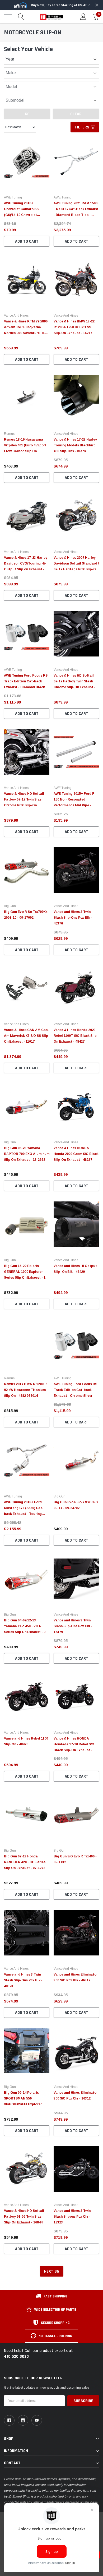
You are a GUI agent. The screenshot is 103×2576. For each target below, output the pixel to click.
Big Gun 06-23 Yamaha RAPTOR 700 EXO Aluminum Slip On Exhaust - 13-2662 (27, 1154)
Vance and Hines (16, 316)
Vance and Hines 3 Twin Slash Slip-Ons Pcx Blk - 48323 (23, 1980)
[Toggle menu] (8, 17)
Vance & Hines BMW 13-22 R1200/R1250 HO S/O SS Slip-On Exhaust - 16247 (74, 327)
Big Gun (10, 906)
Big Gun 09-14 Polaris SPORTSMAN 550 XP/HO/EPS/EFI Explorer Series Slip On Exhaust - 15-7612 (26, 2104)
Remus (9, 434)
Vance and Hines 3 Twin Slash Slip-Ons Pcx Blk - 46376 (73, 918)
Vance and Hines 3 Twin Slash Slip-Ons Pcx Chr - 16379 (73, 1626)
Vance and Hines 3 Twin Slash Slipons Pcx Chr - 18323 (72, 2217)
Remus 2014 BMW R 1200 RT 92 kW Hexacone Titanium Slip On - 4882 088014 (27, 1390)
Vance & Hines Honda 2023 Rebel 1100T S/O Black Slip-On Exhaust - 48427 (76, 1036)
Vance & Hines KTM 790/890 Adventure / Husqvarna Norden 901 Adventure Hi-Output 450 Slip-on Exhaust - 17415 (27, 333)
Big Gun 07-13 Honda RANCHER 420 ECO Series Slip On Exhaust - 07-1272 (25, 1862)
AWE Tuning (13, 197)
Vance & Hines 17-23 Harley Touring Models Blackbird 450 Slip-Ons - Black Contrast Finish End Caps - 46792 (75, 451)
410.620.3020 (16, 2357)
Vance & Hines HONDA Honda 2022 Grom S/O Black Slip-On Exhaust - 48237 (76, 1154)
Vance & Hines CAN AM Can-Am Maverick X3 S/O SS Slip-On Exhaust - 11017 (27, 1036)
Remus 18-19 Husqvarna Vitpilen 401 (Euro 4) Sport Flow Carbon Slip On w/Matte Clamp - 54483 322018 (25, 451)
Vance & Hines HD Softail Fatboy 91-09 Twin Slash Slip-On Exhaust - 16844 (24, 2217)
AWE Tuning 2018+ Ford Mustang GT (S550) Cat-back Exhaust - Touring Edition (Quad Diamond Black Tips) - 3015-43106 (24, 1514)
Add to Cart (27, 241)
